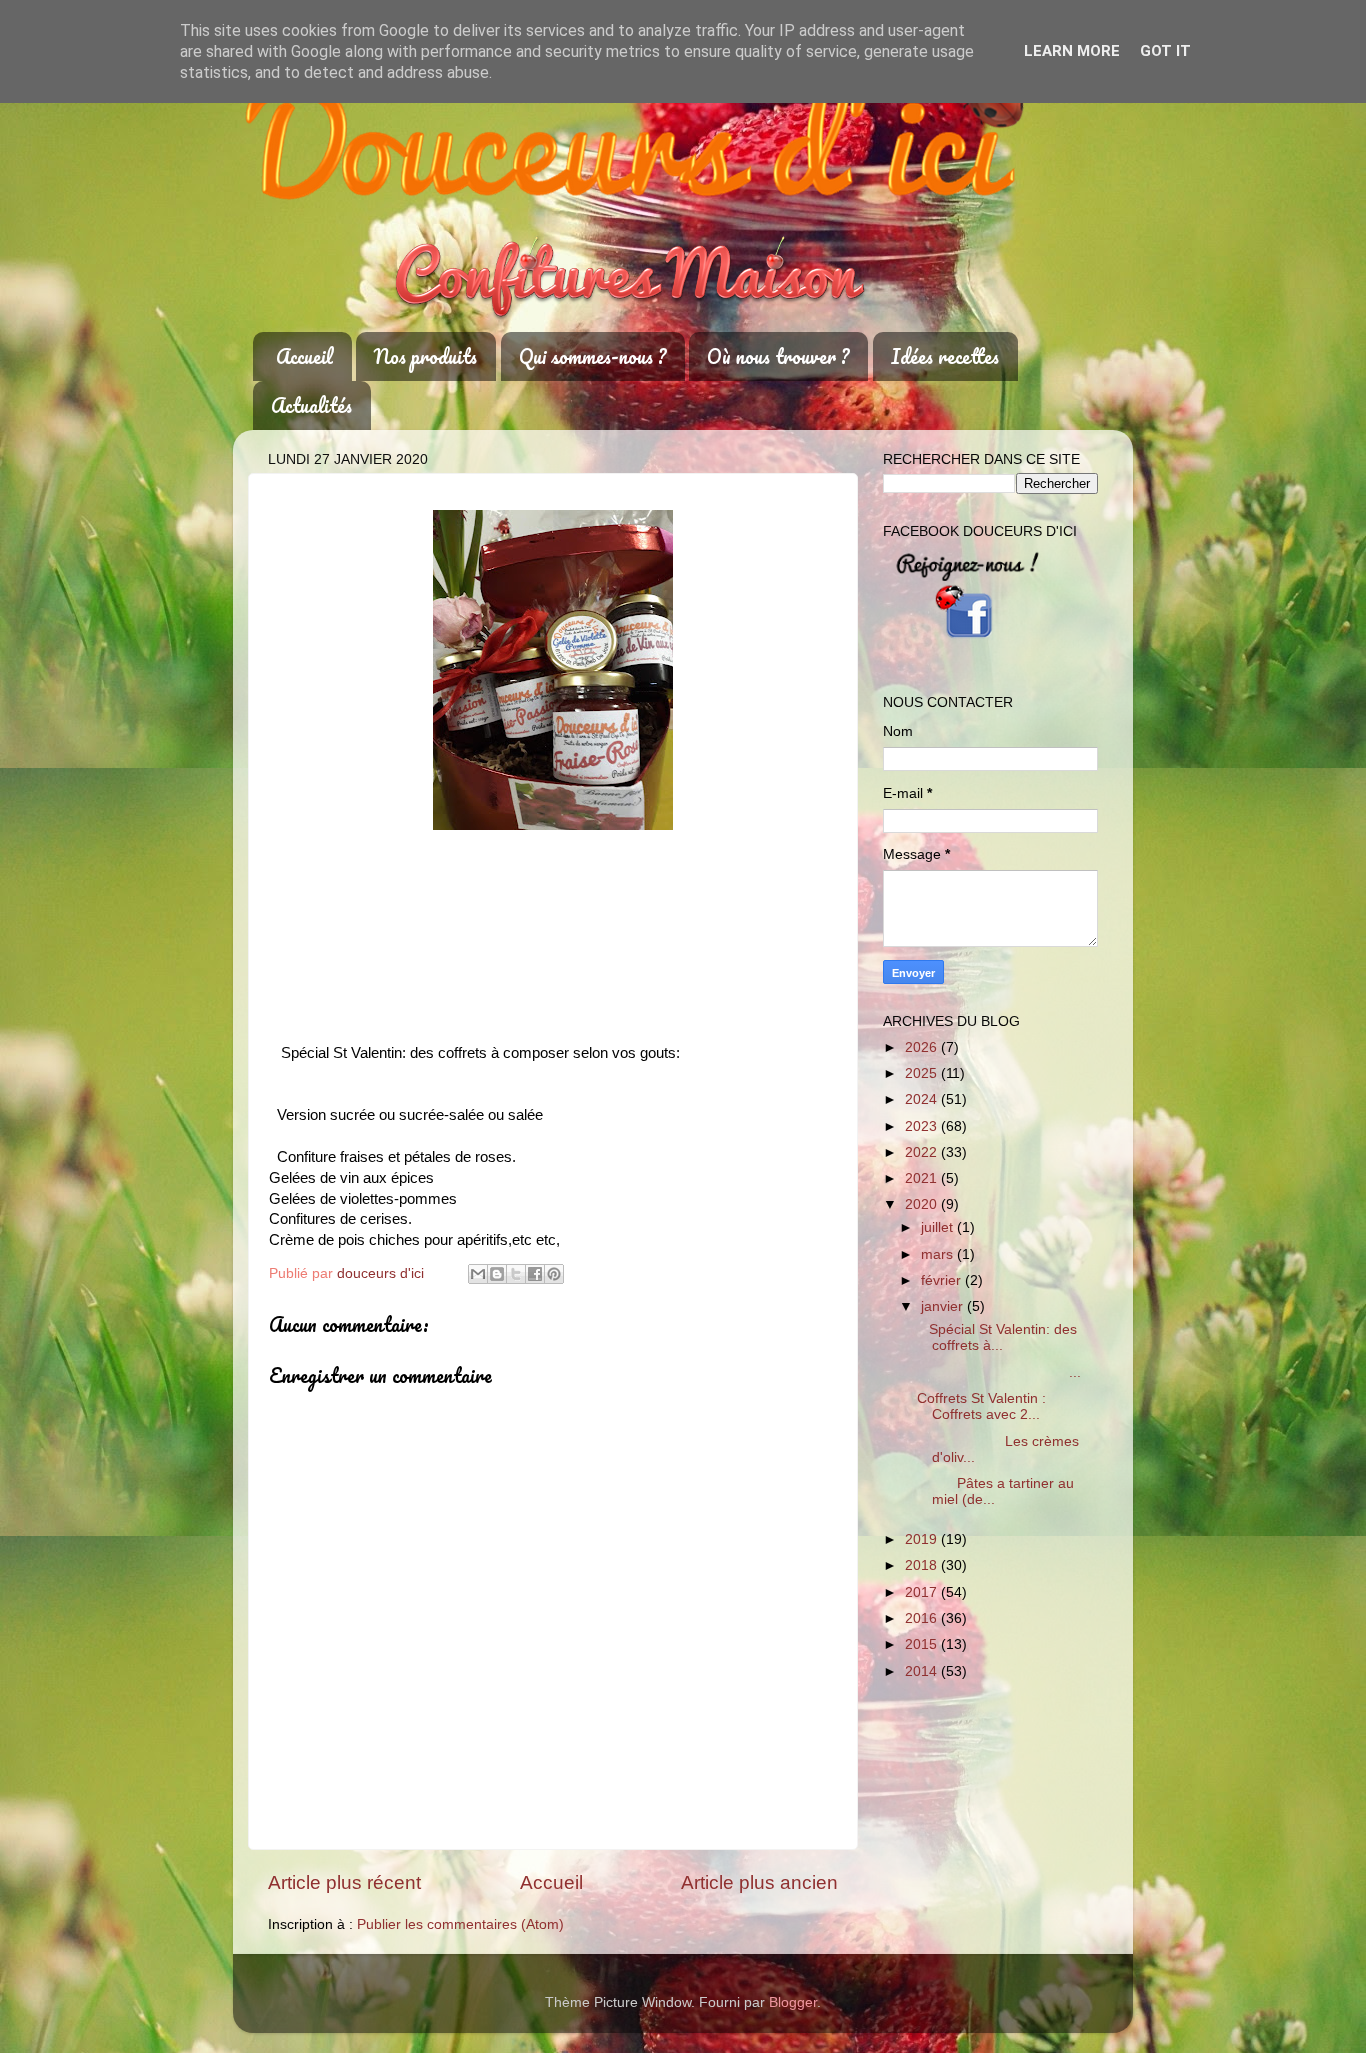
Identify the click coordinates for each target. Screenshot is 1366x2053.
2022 (923, 1152)
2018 (923, 1565)
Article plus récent (344, 1882)
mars (939, 1254)
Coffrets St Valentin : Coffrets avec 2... (981, 1406)
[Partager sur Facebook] (535, 1274)
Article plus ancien (759, 1882)
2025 (923, 1073)
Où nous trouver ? (778, 356)
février (943, 1280)
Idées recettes (945, 356)
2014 (923, 1671)
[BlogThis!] (497, 1274)
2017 (923, 1592)
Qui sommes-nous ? (592, 356)
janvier (944, 1306)
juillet (939, 1227)
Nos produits (425, 356)
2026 (923, 1047)
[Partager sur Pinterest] (554, 1274)
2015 (923, 1644)
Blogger (793, 2002)
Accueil (304, 356)
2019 (923, 1539)
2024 (923, 1099)
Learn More (1072, 51)
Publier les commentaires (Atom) (460, 1924)
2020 (923, 1204)
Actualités (311, 405)
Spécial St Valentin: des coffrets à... (997, 1337)
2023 (923, 1126)
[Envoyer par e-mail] (478, 1274)
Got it (1165, 51)
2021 (923, 1178)
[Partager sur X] (516, 1274)
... (999, 1372)
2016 (923, 1618)
